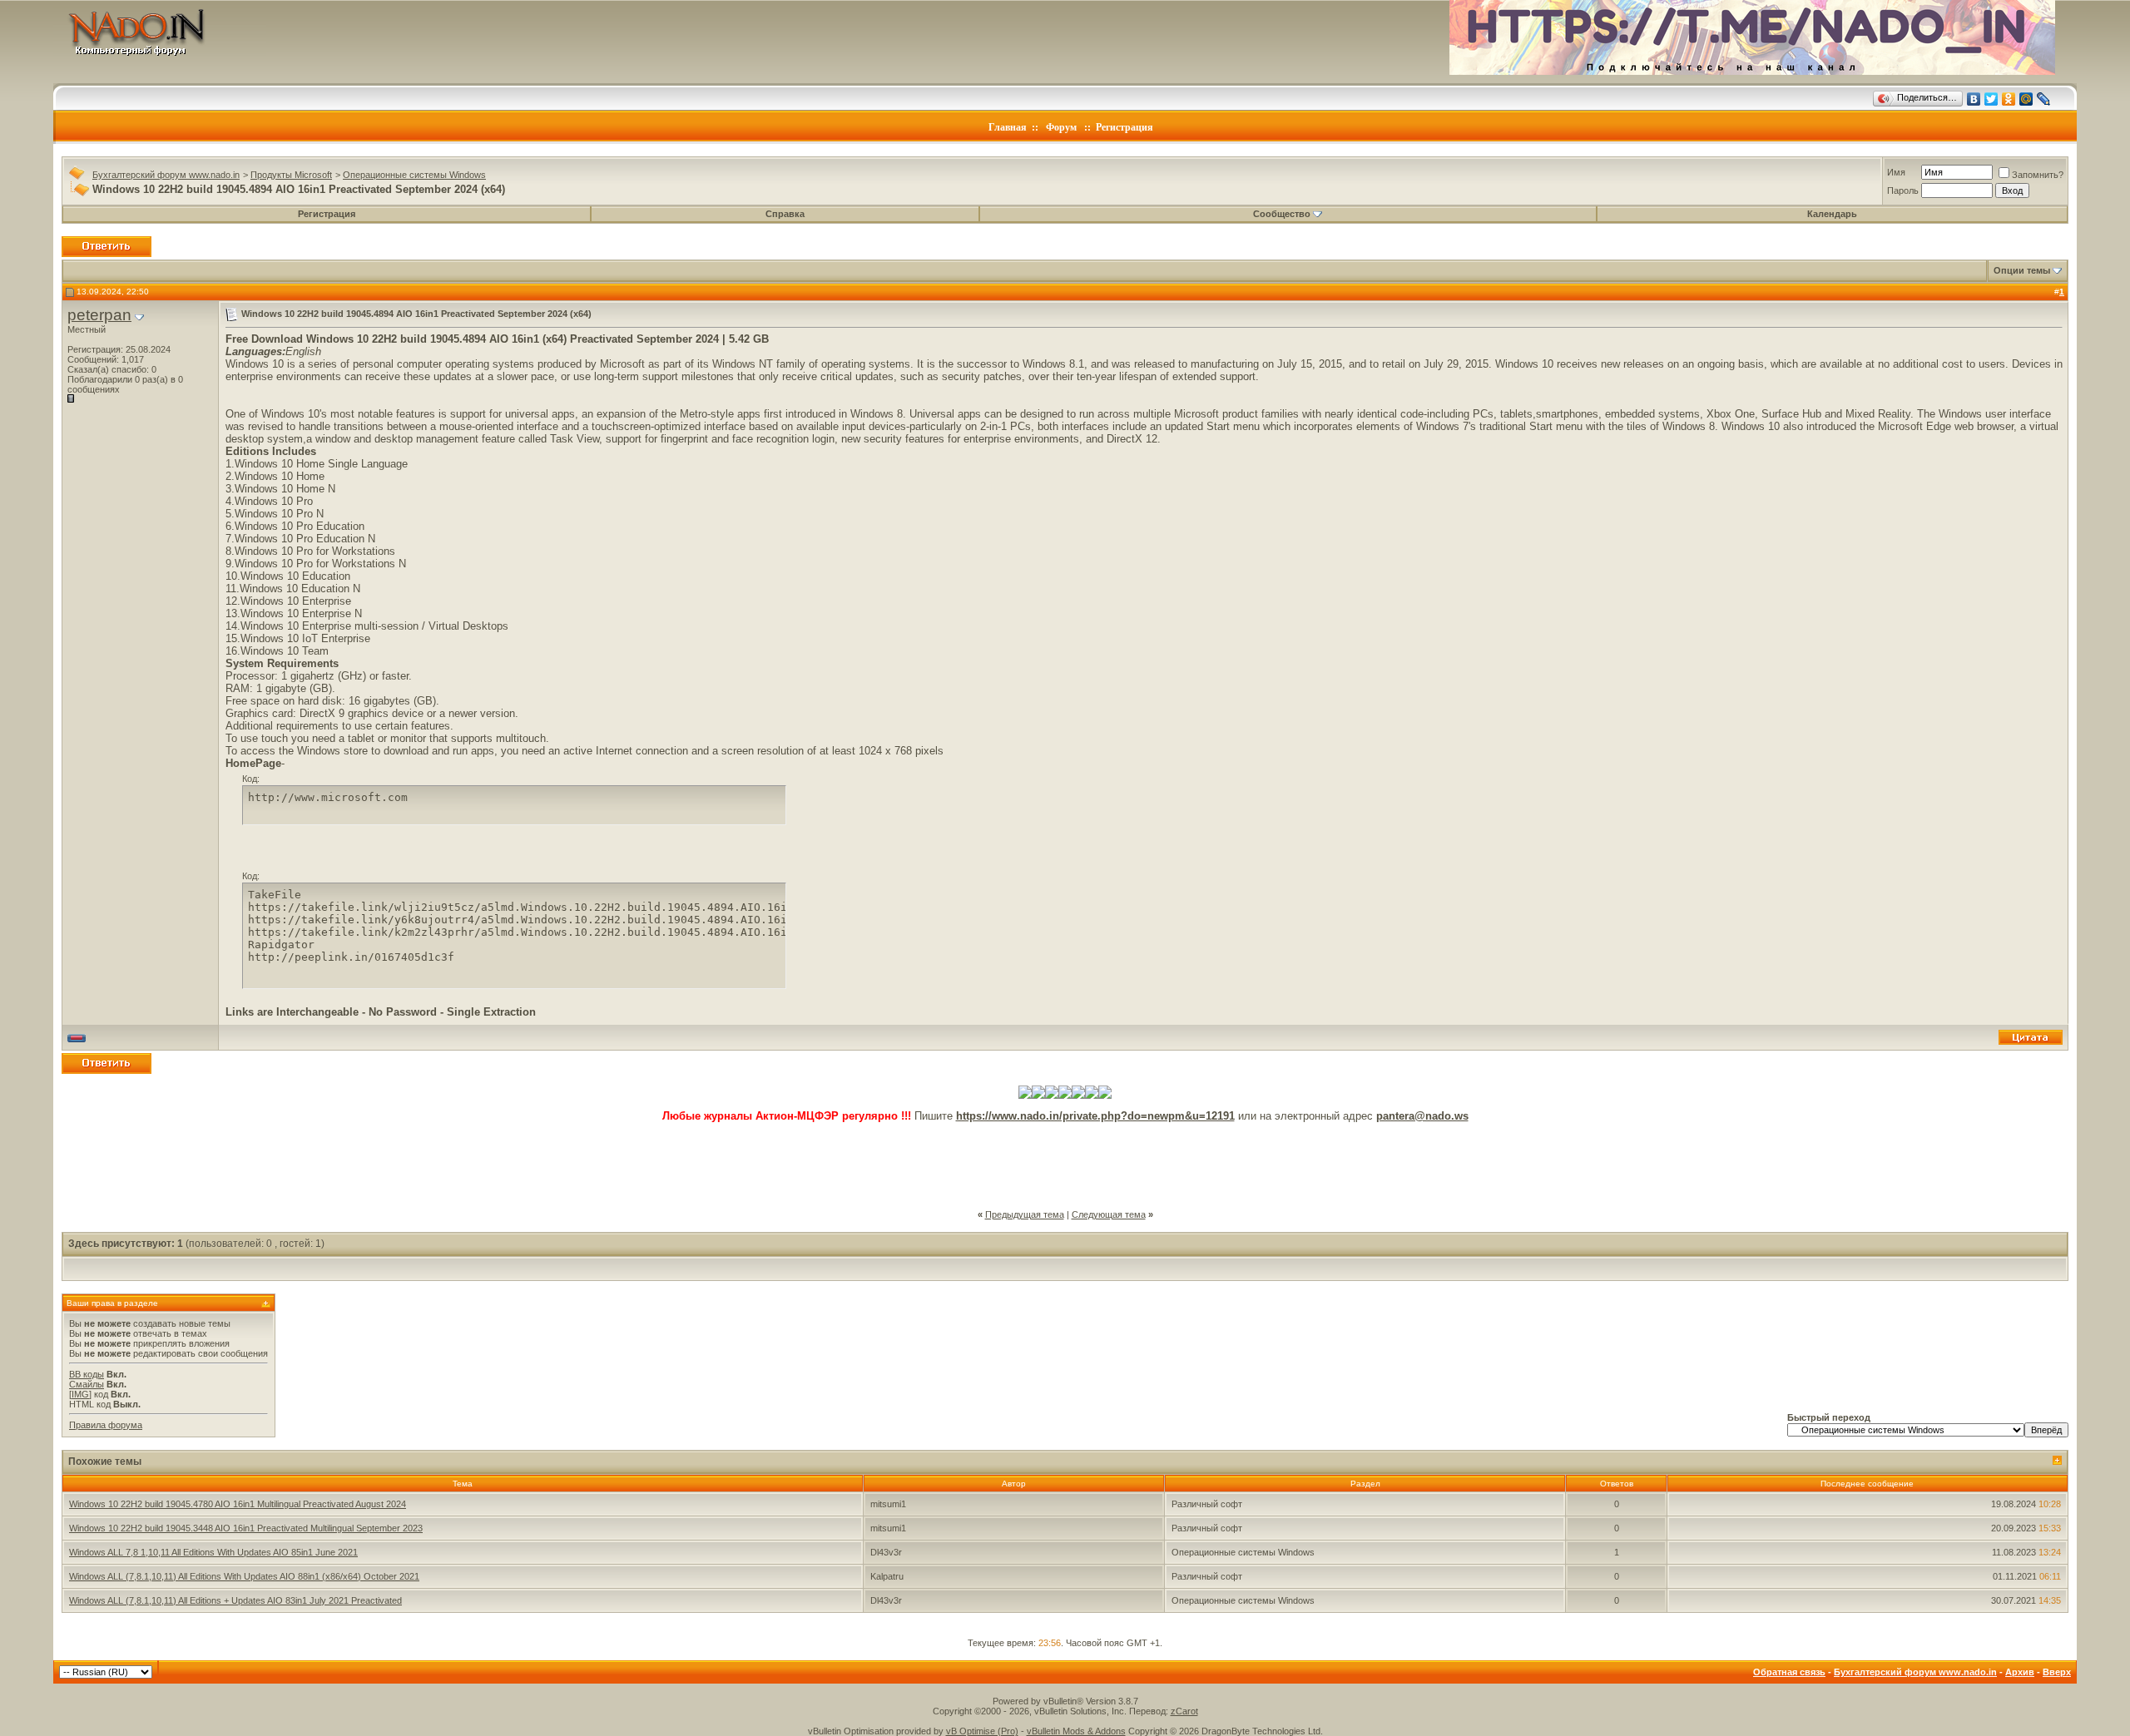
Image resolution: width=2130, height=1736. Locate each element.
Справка (785, 214)
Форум (1061, 127)
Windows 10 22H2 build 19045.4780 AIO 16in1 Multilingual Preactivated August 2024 (238, 1504)
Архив (2020, 1672)
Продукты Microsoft (291, 175)
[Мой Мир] (2026, 99)
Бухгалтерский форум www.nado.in (166, 175)
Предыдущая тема (1025, 1214)
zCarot (1184, 1711)
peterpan (99, 315)
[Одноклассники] (2009, 99)
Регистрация (1124, 127)
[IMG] (80, 1394)
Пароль (1903, 190)
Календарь (1832, 214)
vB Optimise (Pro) (982, 1731)
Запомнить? (2038, 175)
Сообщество (1282, 214)
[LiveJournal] (2044, 99)
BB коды (87, 1374)
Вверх (2057, 1672)
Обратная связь (1789, 1672)
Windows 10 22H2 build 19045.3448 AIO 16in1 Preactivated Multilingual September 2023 (246, 1528)
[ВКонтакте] (1974, 99)
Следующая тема (1109, 1214)
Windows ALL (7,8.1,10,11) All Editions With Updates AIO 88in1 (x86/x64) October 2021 (244, 1576)
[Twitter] (1991, 99)
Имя (1896, 172)
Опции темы (2022, 270)
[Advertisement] (1065, 1160)
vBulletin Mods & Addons (1076, 1731)
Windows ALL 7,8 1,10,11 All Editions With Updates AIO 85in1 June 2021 (213, 1552)
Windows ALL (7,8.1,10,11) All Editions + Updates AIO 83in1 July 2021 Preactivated (235, 1600)
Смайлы (87, 1384)
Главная (1008, 127)
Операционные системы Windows (414, 175)
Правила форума (106, 1425)
